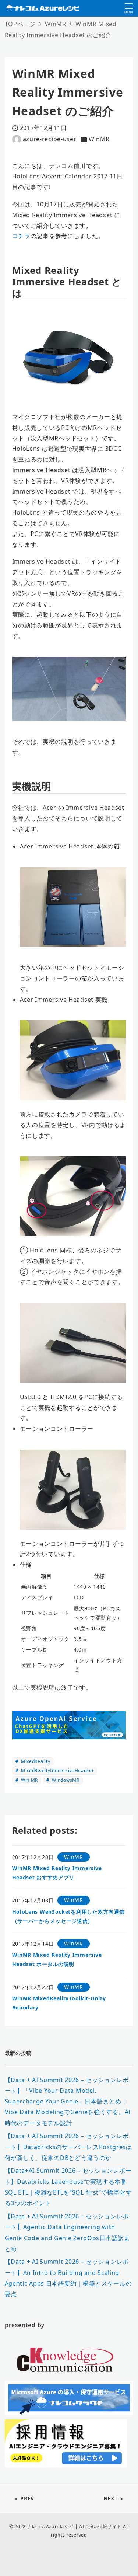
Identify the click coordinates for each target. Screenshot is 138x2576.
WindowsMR (65, 1780)
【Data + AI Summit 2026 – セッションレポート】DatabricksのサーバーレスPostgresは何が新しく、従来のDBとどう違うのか (68, 2147)
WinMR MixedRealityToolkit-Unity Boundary (59, 2003)
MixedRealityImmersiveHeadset (56, 1770)
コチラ (21, 236)
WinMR (99, 139)
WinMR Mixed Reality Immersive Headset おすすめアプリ (57, 1873)
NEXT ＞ (114, 2498)
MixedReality (35, 1761)
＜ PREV (24, 2498)
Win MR (29, 1780)
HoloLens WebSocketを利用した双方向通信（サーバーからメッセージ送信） (69, 1916)
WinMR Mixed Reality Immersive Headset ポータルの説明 (57, 1959)
